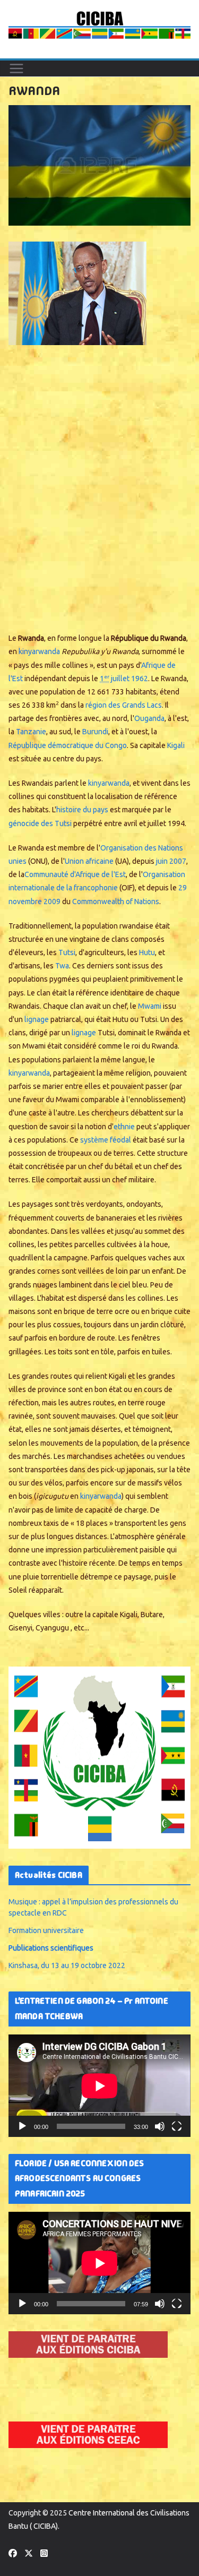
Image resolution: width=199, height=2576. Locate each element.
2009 (52, 901)
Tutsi (67, 952)
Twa (62, 966)
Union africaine (89, 861)
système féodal (106, 1140)
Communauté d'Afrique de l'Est (75, 874)
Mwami (150, 1006)
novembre (25, 901)
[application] (99, 2086)
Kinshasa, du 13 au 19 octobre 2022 (67, 1965)
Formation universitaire (46, 1930)
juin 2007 (171, 861)
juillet (115, 679)
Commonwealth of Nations (116, 901)
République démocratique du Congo (68, 745)
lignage (37, 1019)
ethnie (124, 1127)
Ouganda (149, 718)
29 (183, 888)
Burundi (95, 732)
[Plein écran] (177, 2126)
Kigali (176, 745)
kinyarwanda (39, 651)
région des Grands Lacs (124, 705)
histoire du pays (82, 810)
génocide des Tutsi (40, 823)
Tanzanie (31, 732)
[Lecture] (22, 2126)
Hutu (147, 952)
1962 (140, 679)
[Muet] (160, 2126)
